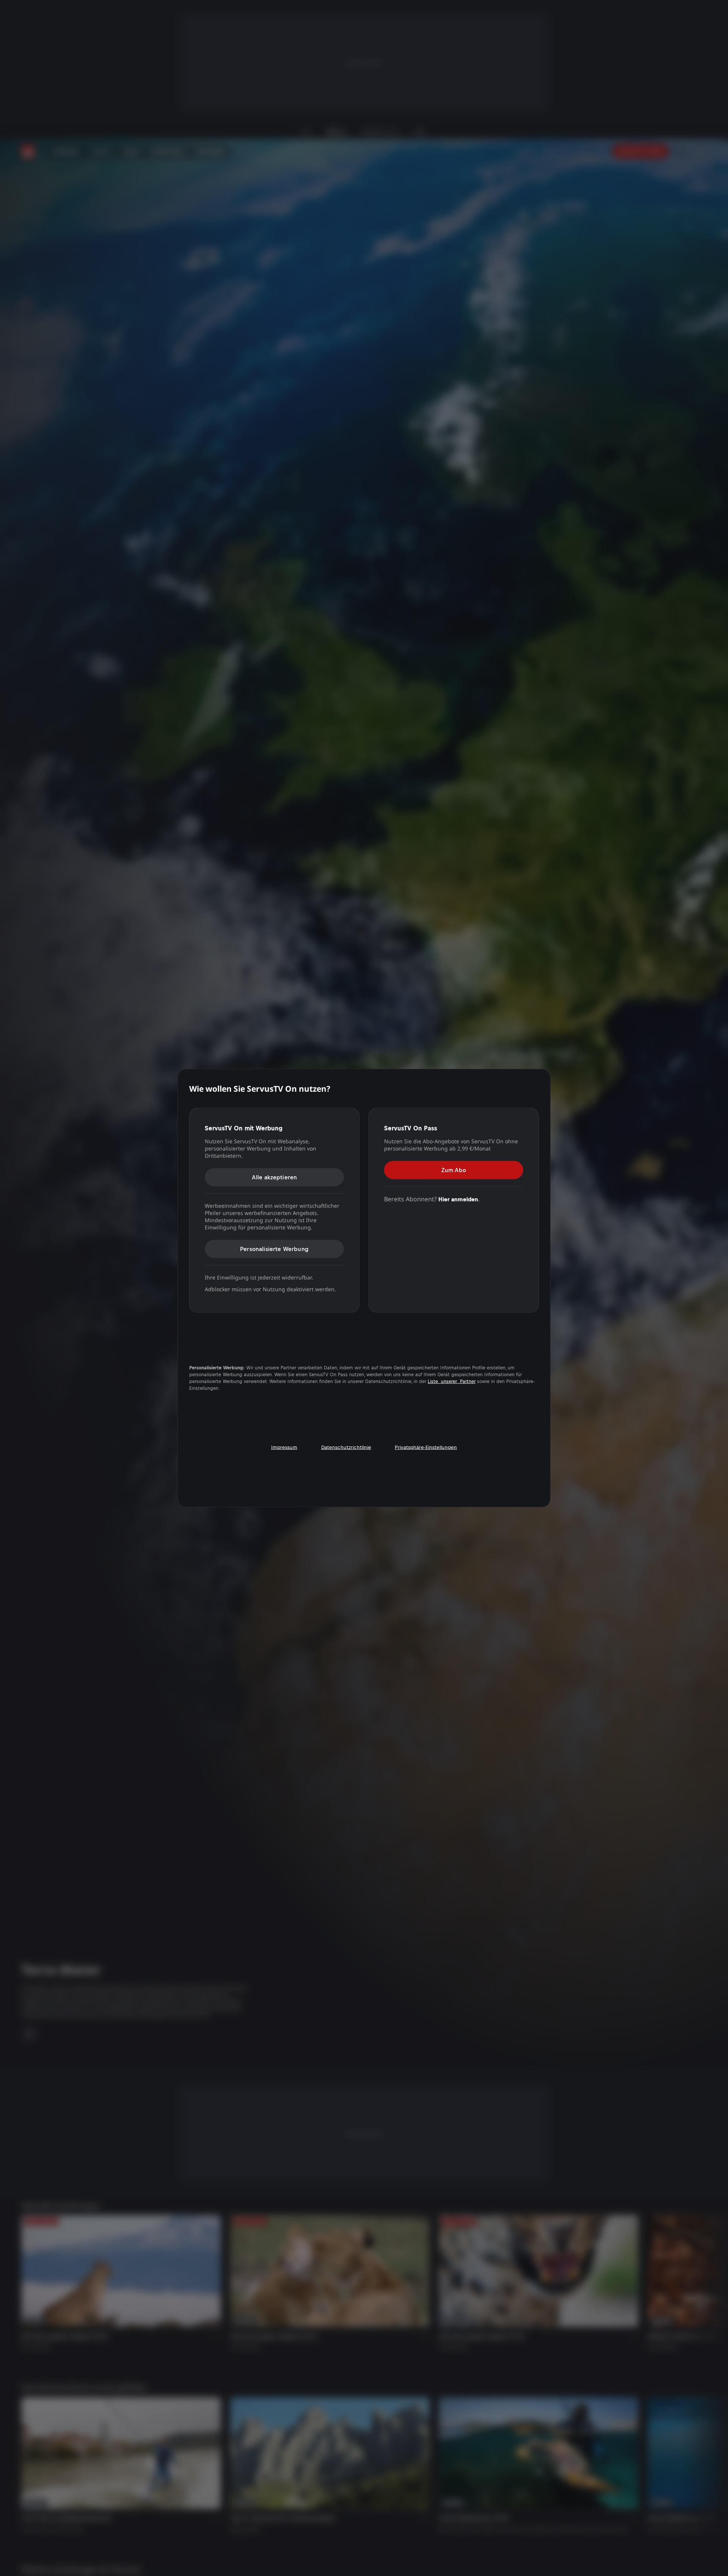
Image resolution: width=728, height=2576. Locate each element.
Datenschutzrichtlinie (346, 1447)
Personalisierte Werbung (274, 1249)
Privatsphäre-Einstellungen (426, 1447)
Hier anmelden (458, 1199)
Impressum (284, 1447)
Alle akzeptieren (275, 1177)
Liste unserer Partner (452, 1381)
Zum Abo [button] (454, 1170)
